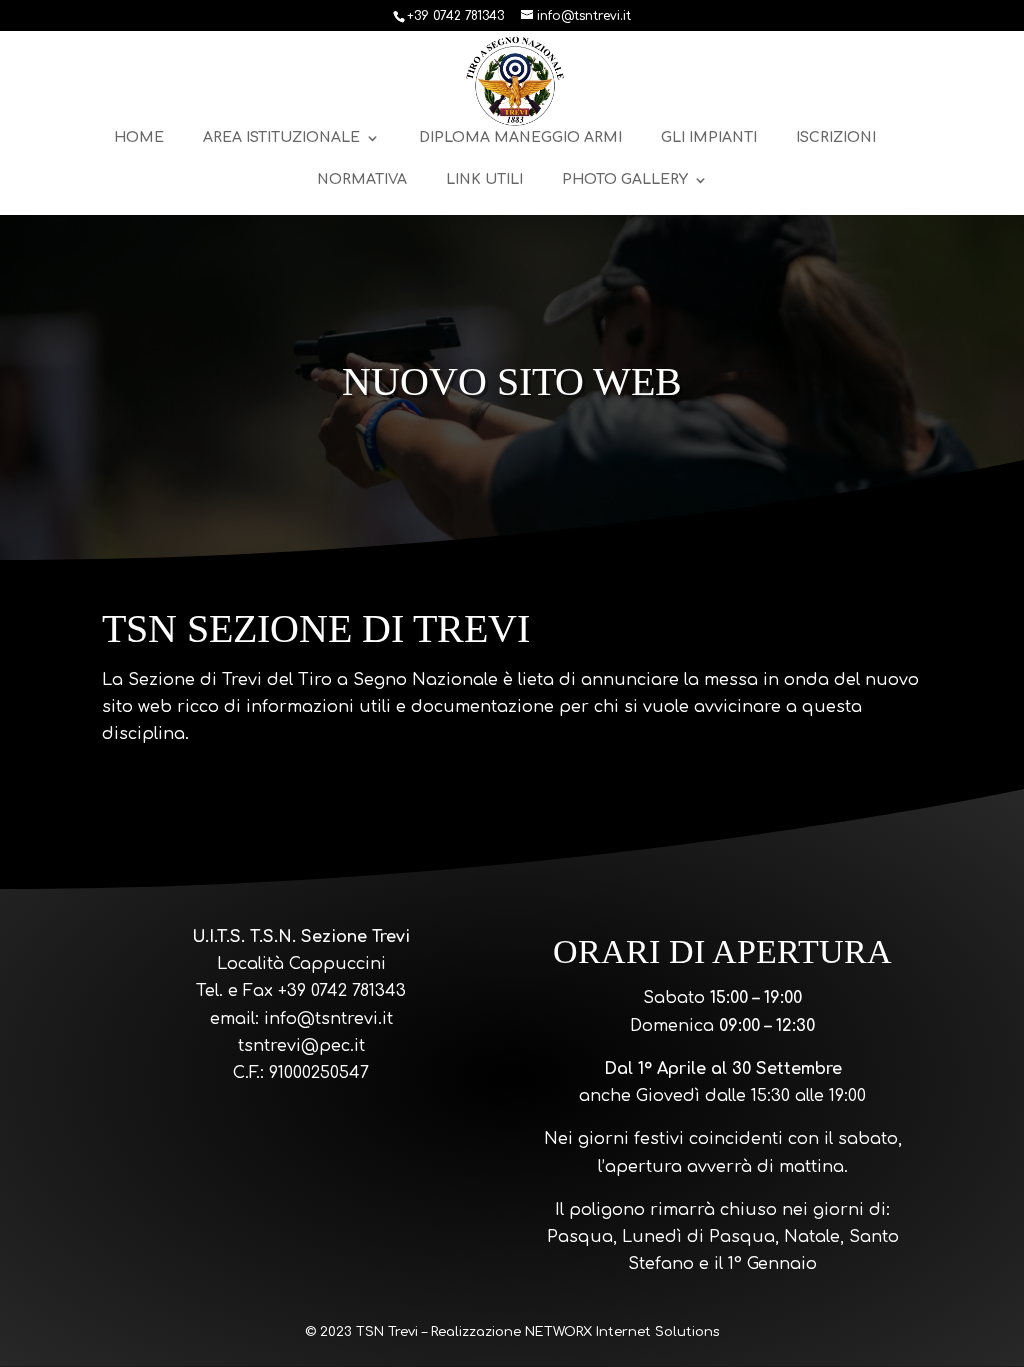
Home (139, 138)
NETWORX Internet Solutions (622, 1332)
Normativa (362, 180)
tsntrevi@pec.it (301, 1046)
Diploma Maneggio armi (520, 138)
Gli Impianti (709, 138)
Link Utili (484, 180)
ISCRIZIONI (836, 138)
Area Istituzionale (281, 138)
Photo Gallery (625, 180)
